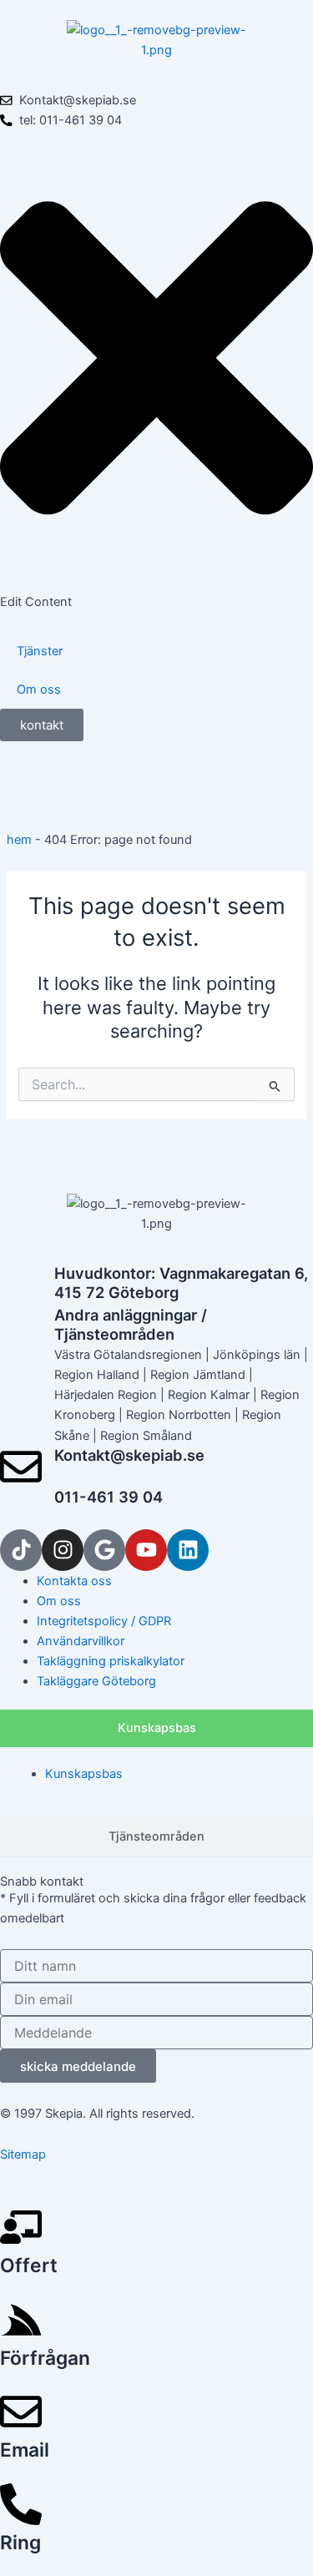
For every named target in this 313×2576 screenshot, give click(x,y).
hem (19, 840)
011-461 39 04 (109, 1497)
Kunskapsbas (84, 1774)
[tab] (156, 1728)
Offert (29, 2265)
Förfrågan (45, 2358)
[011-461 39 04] (21, 1508)
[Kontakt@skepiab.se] (21, 1467)
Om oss (39, 689)
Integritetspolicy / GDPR (104, 1621)
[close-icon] (156, 582)
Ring (20, 2543)
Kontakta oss (74, 1581)
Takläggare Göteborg (96, 1681)
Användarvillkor (81, 1641)
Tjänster (40, 651)
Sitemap (23, 2154)
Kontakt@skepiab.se (129, 1455)
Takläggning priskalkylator (111, 1661)
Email (25, 2450)
